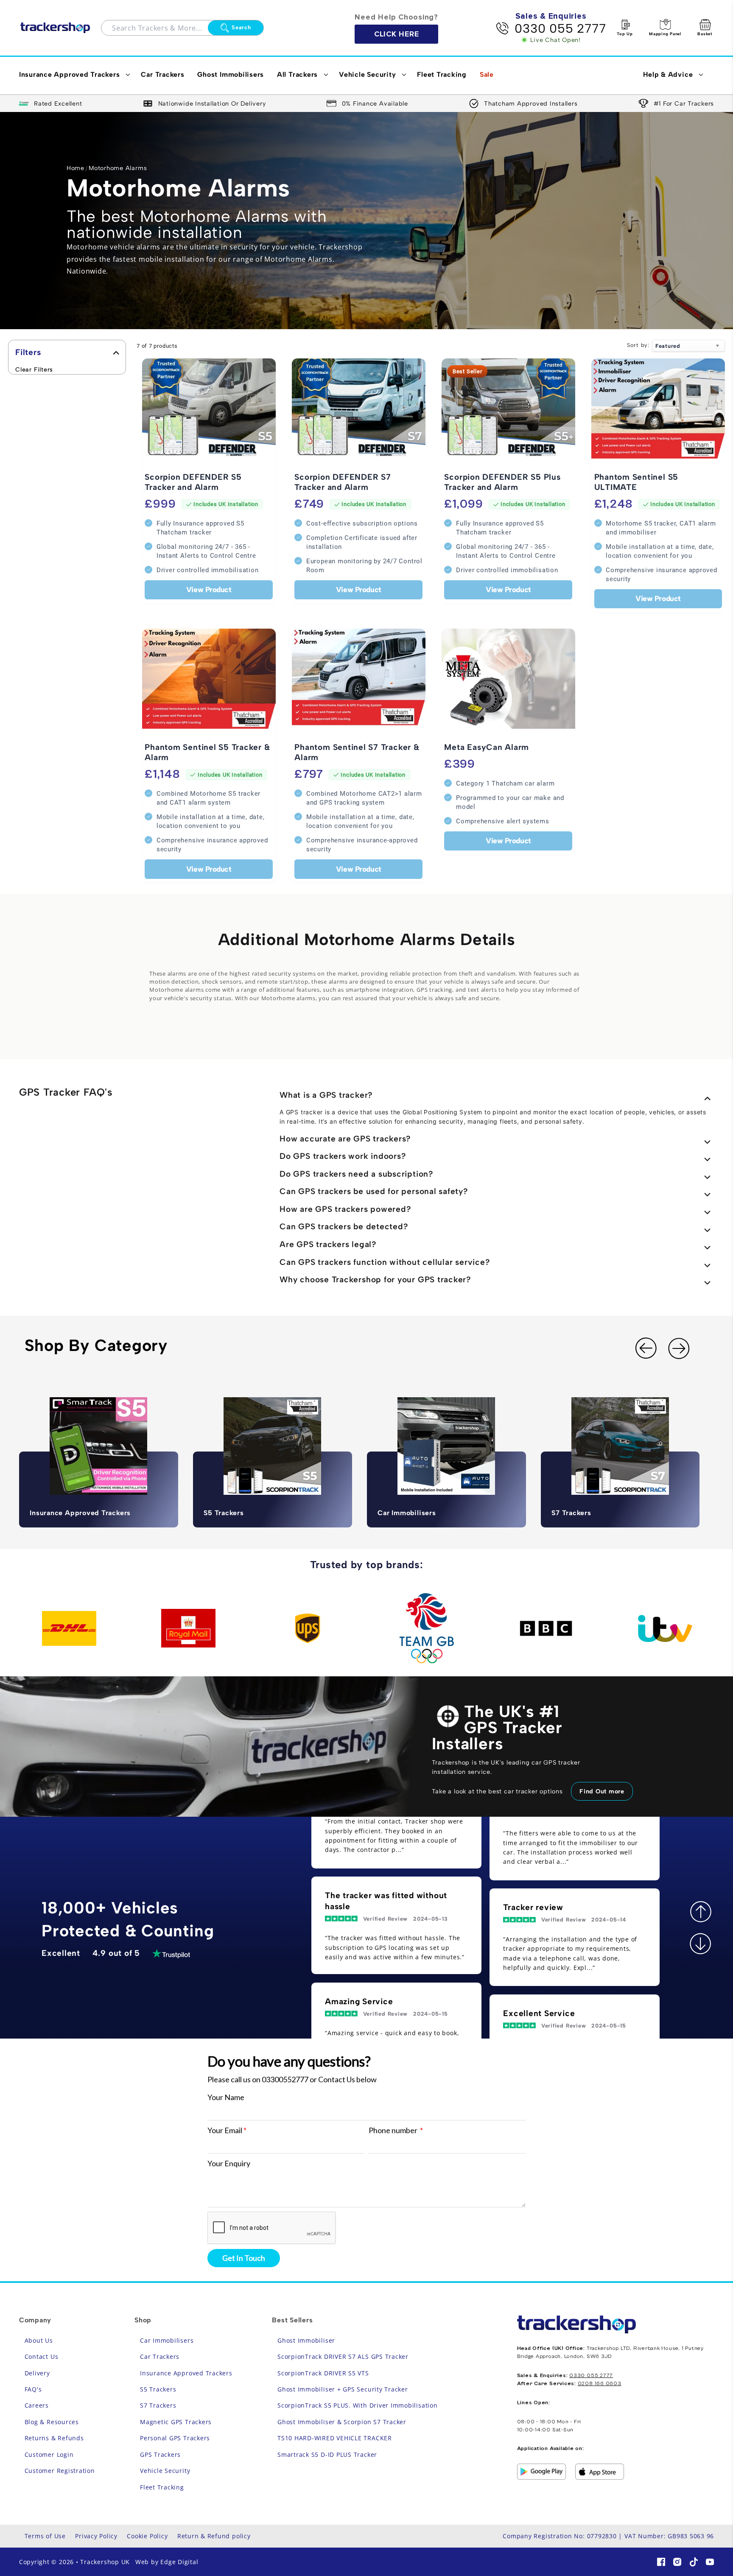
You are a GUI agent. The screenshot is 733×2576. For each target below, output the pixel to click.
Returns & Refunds (54, 2438)
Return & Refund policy (214, 2536)
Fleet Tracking (162, 2487)
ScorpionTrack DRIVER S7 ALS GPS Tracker (343, 2356)
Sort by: (638, 345)
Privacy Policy (96, 2536)
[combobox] (160, 28)
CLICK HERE (397, 34)
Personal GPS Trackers (175, 2438)
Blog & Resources (52, 2422)
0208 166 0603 (600, 2384)
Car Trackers (160, 2356)
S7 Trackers (158, 2405)
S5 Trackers (158, 2389)
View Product (209, 589)
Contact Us (42, 2356)
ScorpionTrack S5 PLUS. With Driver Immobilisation (358, 2405)
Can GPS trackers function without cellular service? (385, 1262)
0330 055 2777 (560, 28)
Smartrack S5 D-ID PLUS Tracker (327, 2454)
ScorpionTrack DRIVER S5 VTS (323, 2373)
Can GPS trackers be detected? (344, 1226)
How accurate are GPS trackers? (345, 1139)
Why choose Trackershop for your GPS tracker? (375, 1280)
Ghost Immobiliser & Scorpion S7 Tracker (342, 2422)
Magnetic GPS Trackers (176, 2422)
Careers (37, 2405)
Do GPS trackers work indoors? (343, 1156)
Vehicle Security (165, 2471)
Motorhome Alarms (118, 168)
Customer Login (49, 2454)
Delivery (37, 2373)
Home (76, 168)
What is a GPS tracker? (326, 1095)
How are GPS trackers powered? (345, 1209)
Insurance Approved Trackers (186, 2373)
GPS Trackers (160, 2454)
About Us (39, 2340)
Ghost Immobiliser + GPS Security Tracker (343, 2389)
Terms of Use (45, 2536)
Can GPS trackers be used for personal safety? (374, 1191)
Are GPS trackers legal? (328, 1244)
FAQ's (33, 2389)
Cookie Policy (147, 2536)
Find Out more (602, 1791)
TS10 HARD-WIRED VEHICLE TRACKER (335, 2438)
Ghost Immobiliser (306, 2340)
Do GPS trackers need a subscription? (357, 1174)
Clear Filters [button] (34, 369)
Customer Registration (60, 2471)
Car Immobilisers (167, 2340)
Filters (28, 352)
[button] (73, 76)
